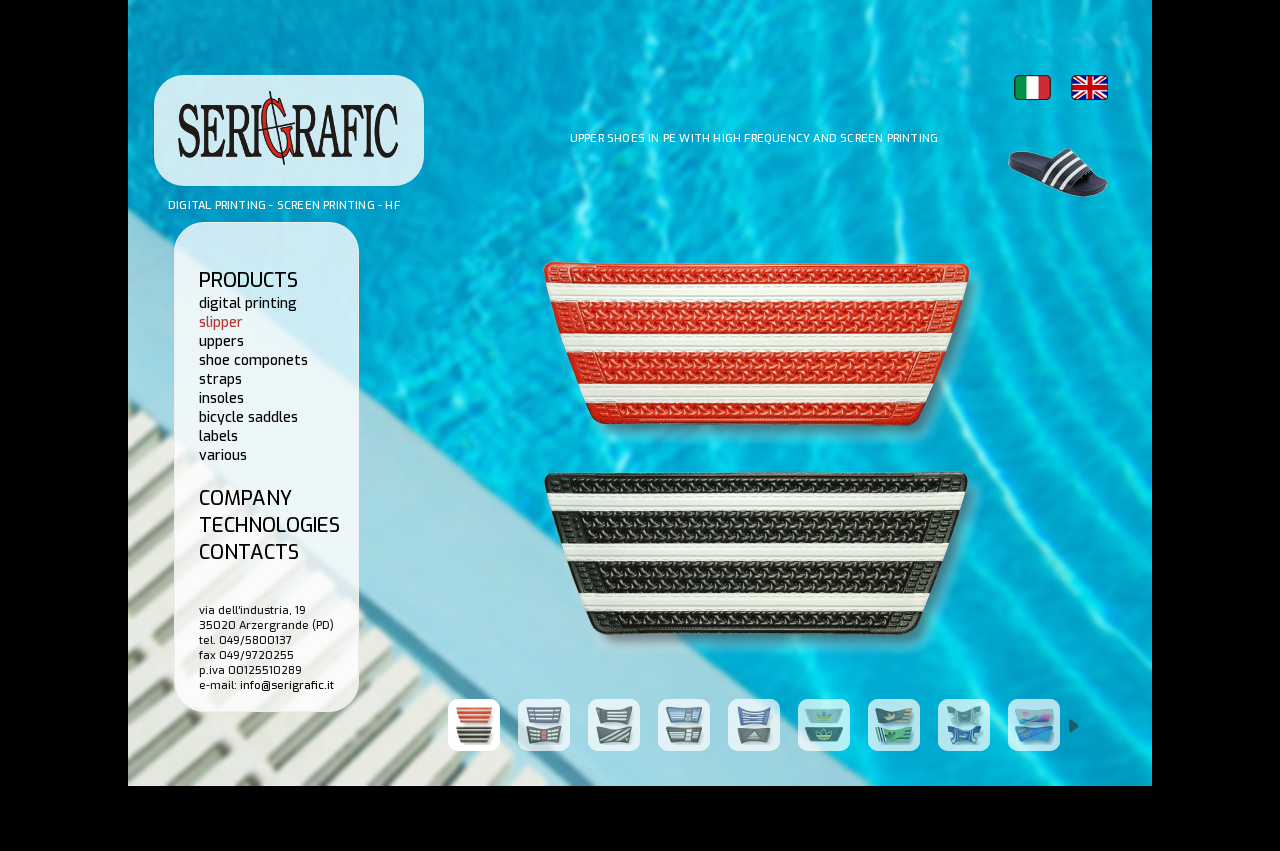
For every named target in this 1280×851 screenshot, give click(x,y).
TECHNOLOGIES (269, 525)
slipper (221, 322)
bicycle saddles (248, 417)
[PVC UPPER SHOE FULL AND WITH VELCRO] (973, 725)
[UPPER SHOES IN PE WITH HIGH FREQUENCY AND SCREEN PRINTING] (483, 725)
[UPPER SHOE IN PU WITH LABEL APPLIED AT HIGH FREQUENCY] (833, 725)
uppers (221, 341)
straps (220, 379)
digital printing (248, 303)
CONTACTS (249, 552)
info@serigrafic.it (287, 685)
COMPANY (245, 498)
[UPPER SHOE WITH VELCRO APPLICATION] (903, 725)
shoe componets (253, 360)
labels (218, 436)
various (223, 455)
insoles (221, 398)
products (248, 280)
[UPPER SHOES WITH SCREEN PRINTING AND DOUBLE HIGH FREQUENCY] (1043, 725)
